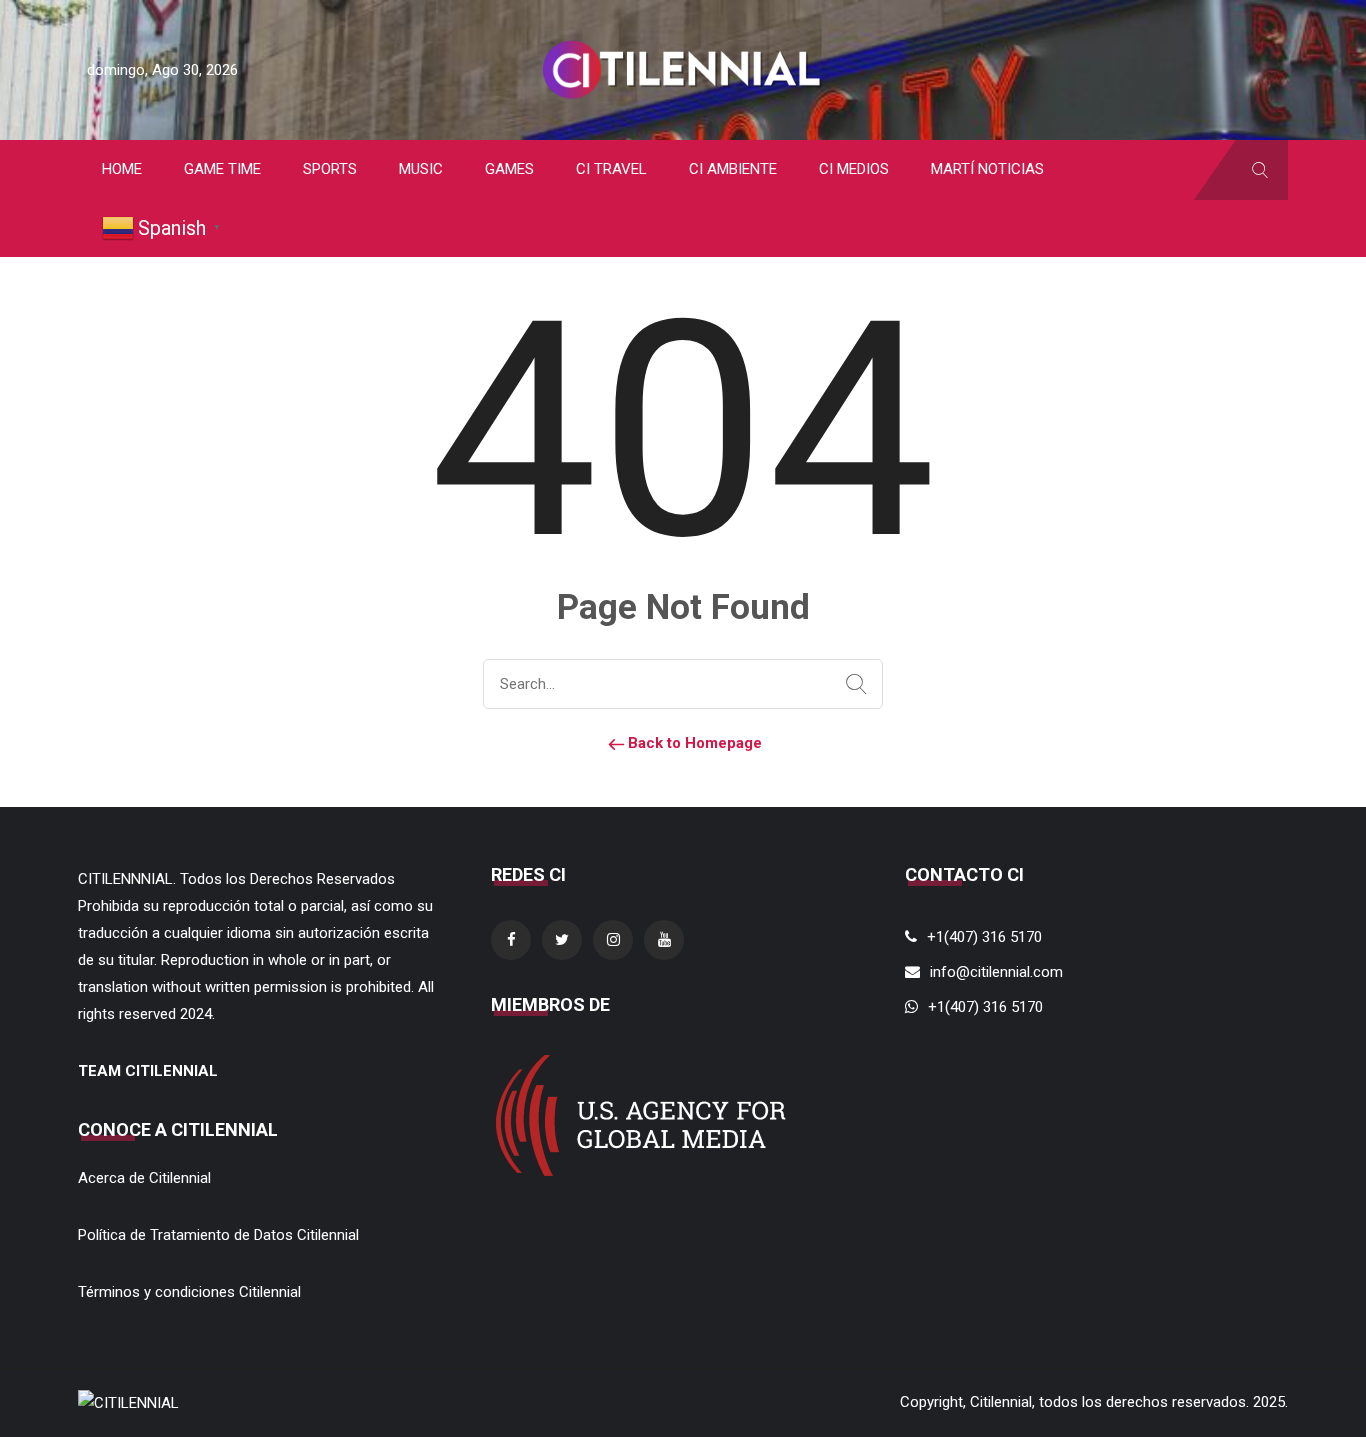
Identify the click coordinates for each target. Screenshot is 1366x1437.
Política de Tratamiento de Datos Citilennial (218, 1235)
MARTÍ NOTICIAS (987, 169)
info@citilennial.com (996, 972)
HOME (122, 169)
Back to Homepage (693, 743)
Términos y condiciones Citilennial (189, 1292)
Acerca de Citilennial (144, 1178)
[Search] (852, 685)
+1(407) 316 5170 (984, 937)
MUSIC (421, 169)
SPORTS (330, 169)
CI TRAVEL (611, 169)
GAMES (509, 169)
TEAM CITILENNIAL (148, 1071)
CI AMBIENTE (733, 169)
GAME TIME (222, 169)
